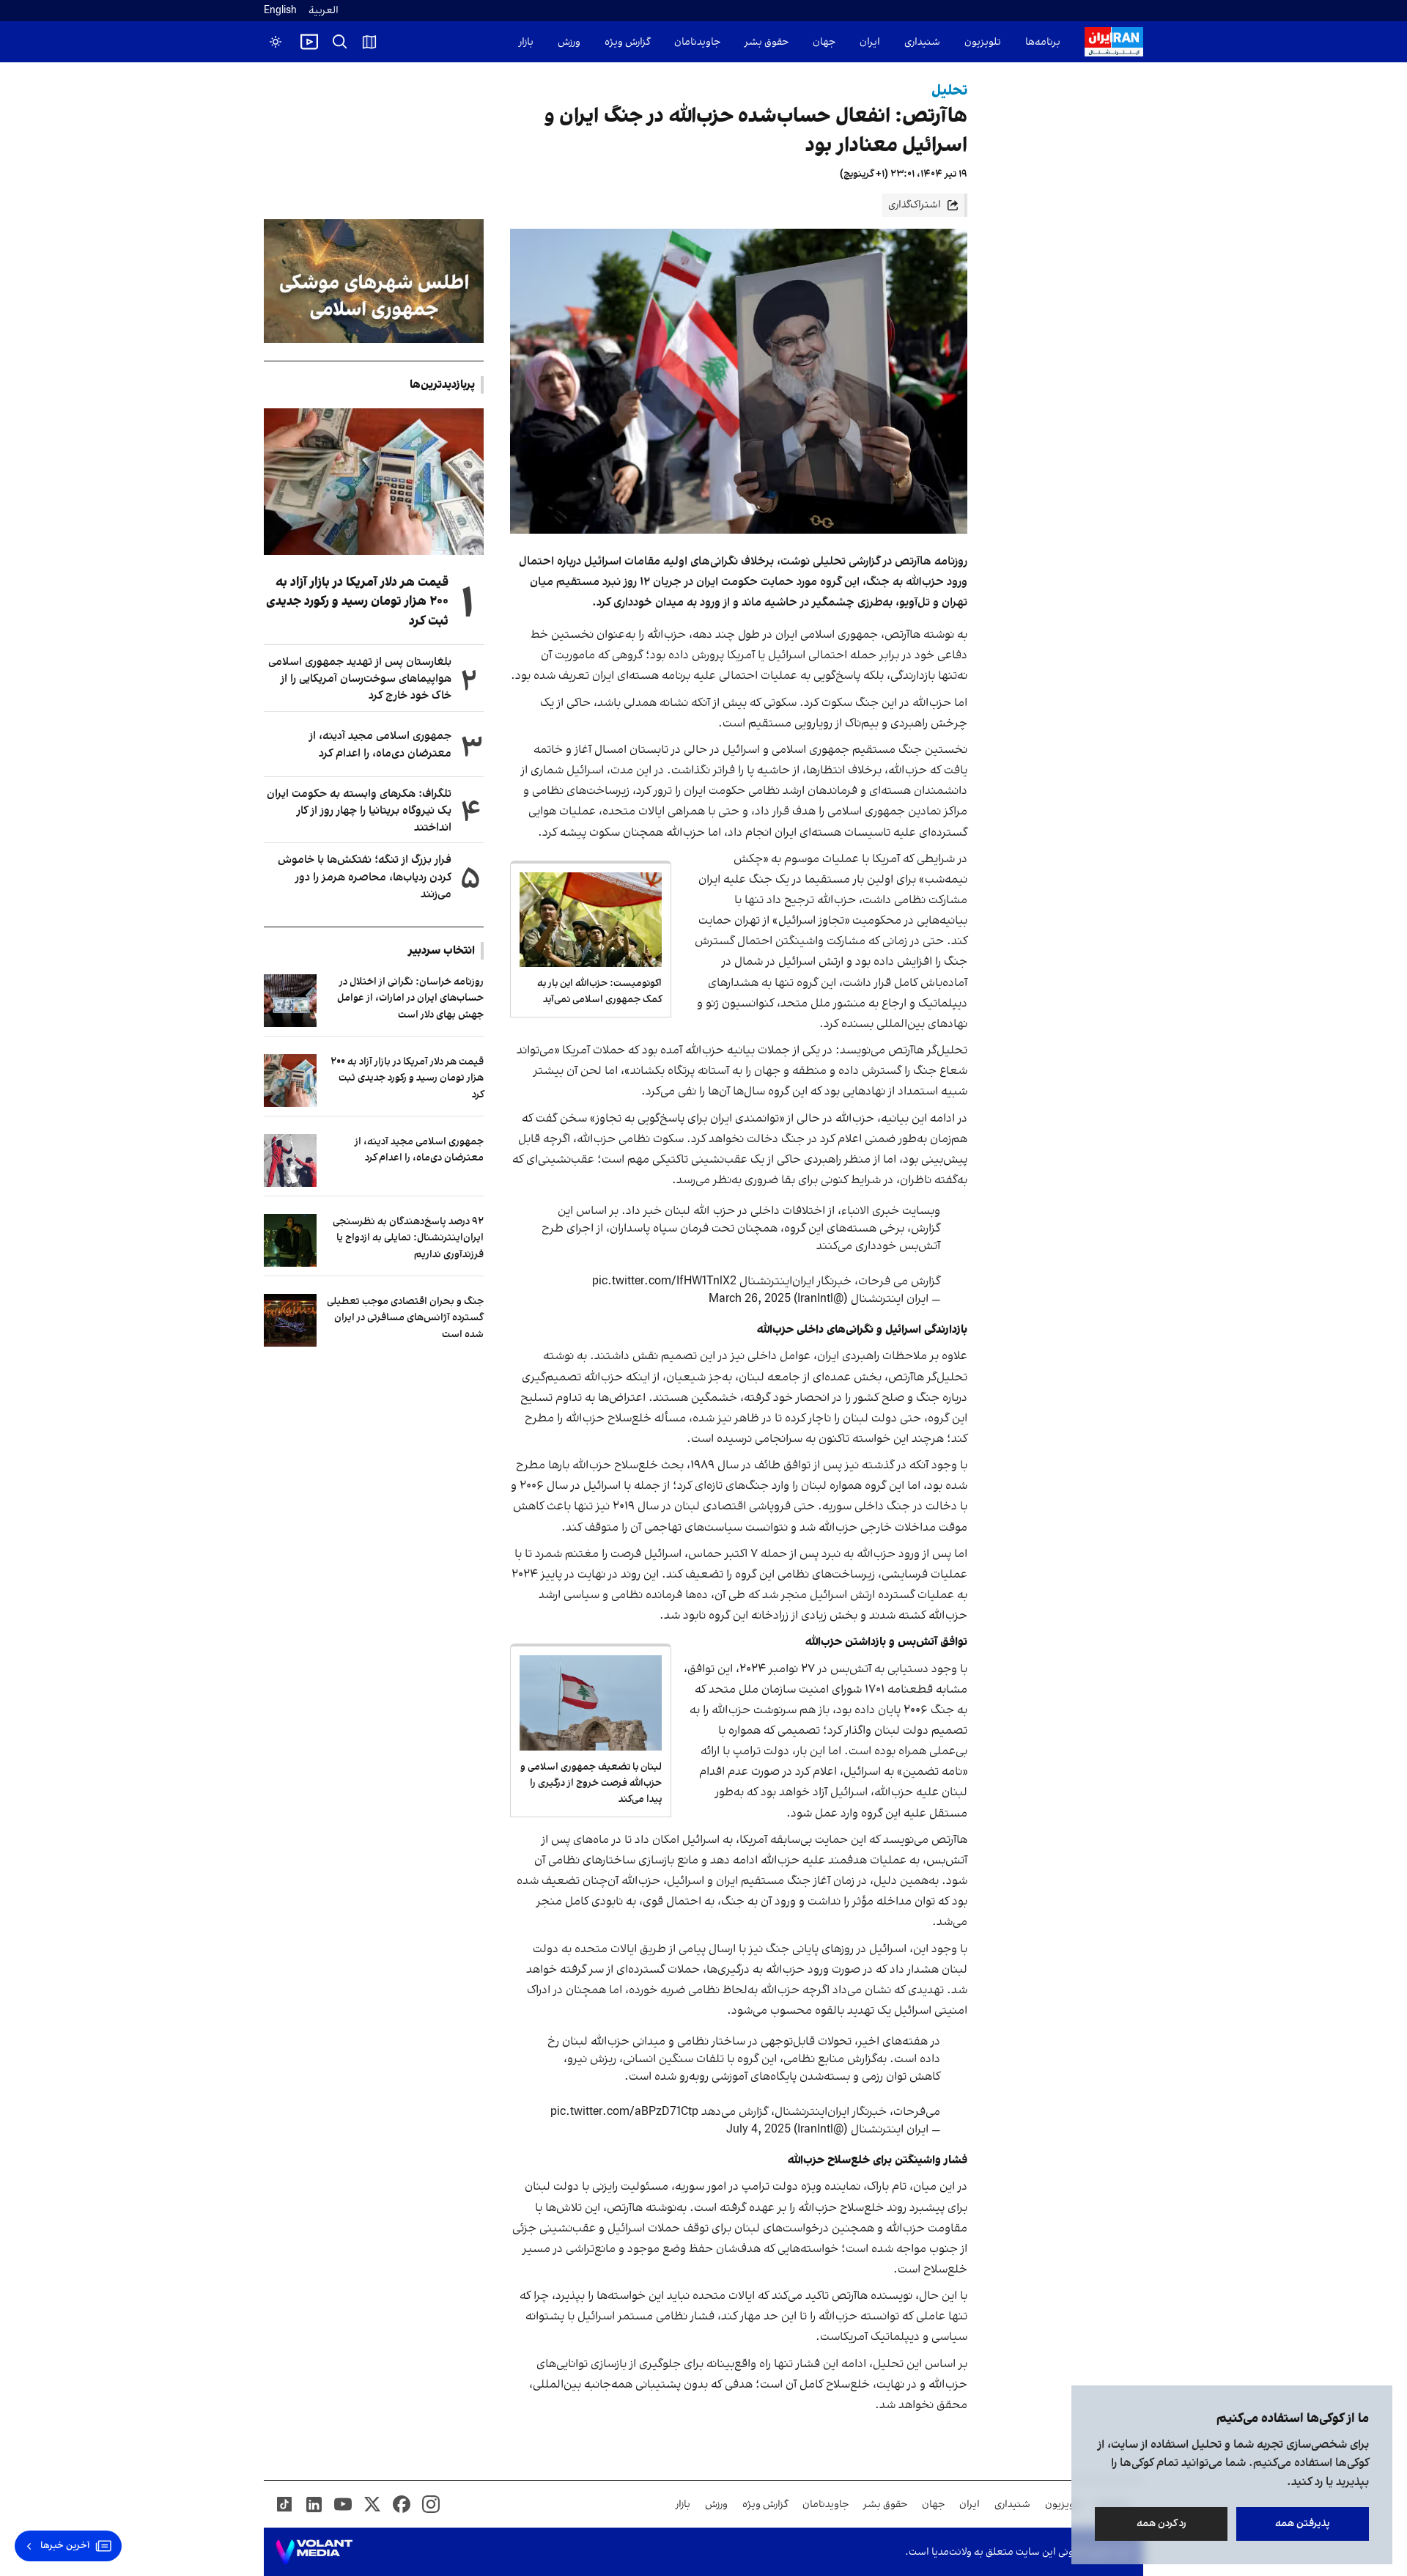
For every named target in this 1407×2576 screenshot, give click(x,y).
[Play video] (309, 42)
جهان (824, 42)
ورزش (569, 42)
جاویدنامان (697, 42)
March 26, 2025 (750, 1299)
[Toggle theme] (276, 42)
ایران (870, 42)
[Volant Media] (314, 2552)
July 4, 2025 (758, 2130)
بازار (526, 42)
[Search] (340, 42)
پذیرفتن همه (1303, 2524)
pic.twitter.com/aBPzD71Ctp (624, 2112)
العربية (324, 11)
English (280, 11)
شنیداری (922, 42)
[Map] (369, 42)
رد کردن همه (1162, 2524)
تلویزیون (983, 42)
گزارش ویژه (627, 42)
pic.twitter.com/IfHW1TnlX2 (664, 1281)
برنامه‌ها (1043, 42)
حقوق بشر (767, 42)
